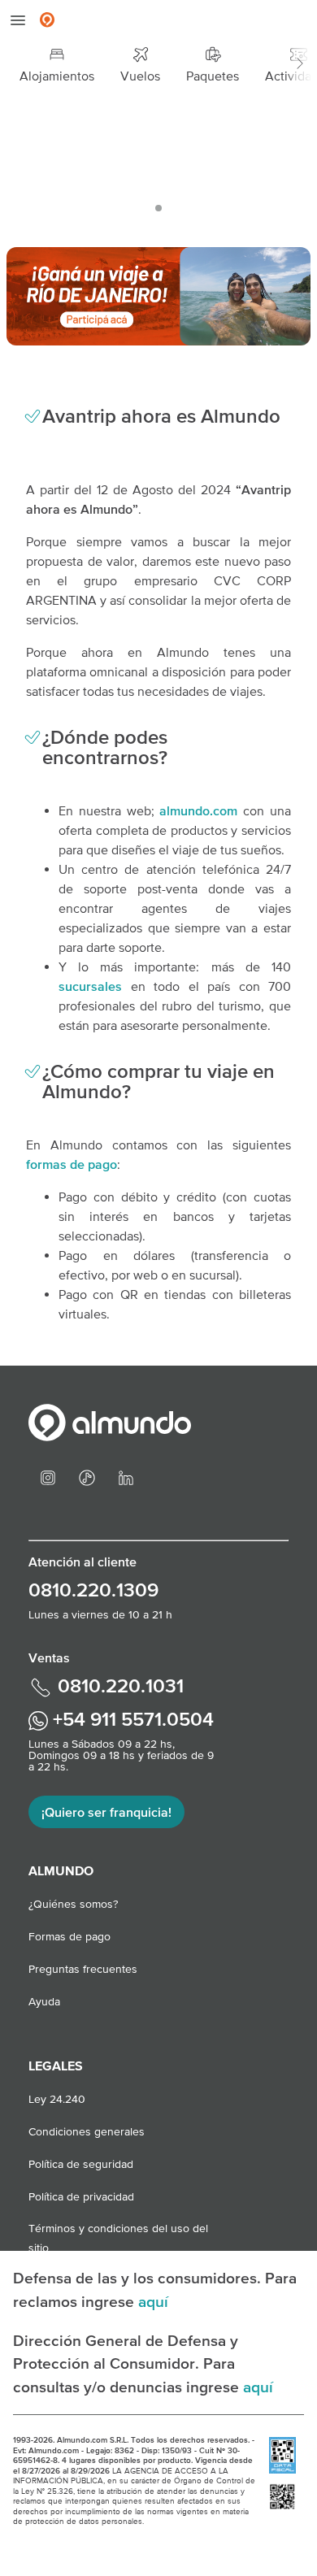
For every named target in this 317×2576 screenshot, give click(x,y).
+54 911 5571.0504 (131, 1719)
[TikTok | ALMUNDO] (87, 1476)
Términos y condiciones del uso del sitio (118, 2230)
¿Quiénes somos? (73, 1904)
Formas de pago (69, 1936)
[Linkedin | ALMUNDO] (126, 1476)
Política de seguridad (81, 2164)
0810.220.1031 (118, 1685)
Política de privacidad (81, 2196)
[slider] (158, 163)
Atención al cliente (83, 1562)
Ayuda (44, 2001)
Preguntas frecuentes (83, 1969)
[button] (300, 64)
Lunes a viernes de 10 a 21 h (100, 1614)
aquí (153, 2301)
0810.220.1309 (93, 1590)
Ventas (49, 1657)
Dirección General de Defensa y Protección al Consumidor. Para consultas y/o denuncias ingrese (128, 2364)
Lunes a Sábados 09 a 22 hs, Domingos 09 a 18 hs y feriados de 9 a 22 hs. (121, 1755)
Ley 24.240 (57, 2099)
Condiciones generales (87, 2131)
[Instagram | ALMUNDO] (48, 1476)
